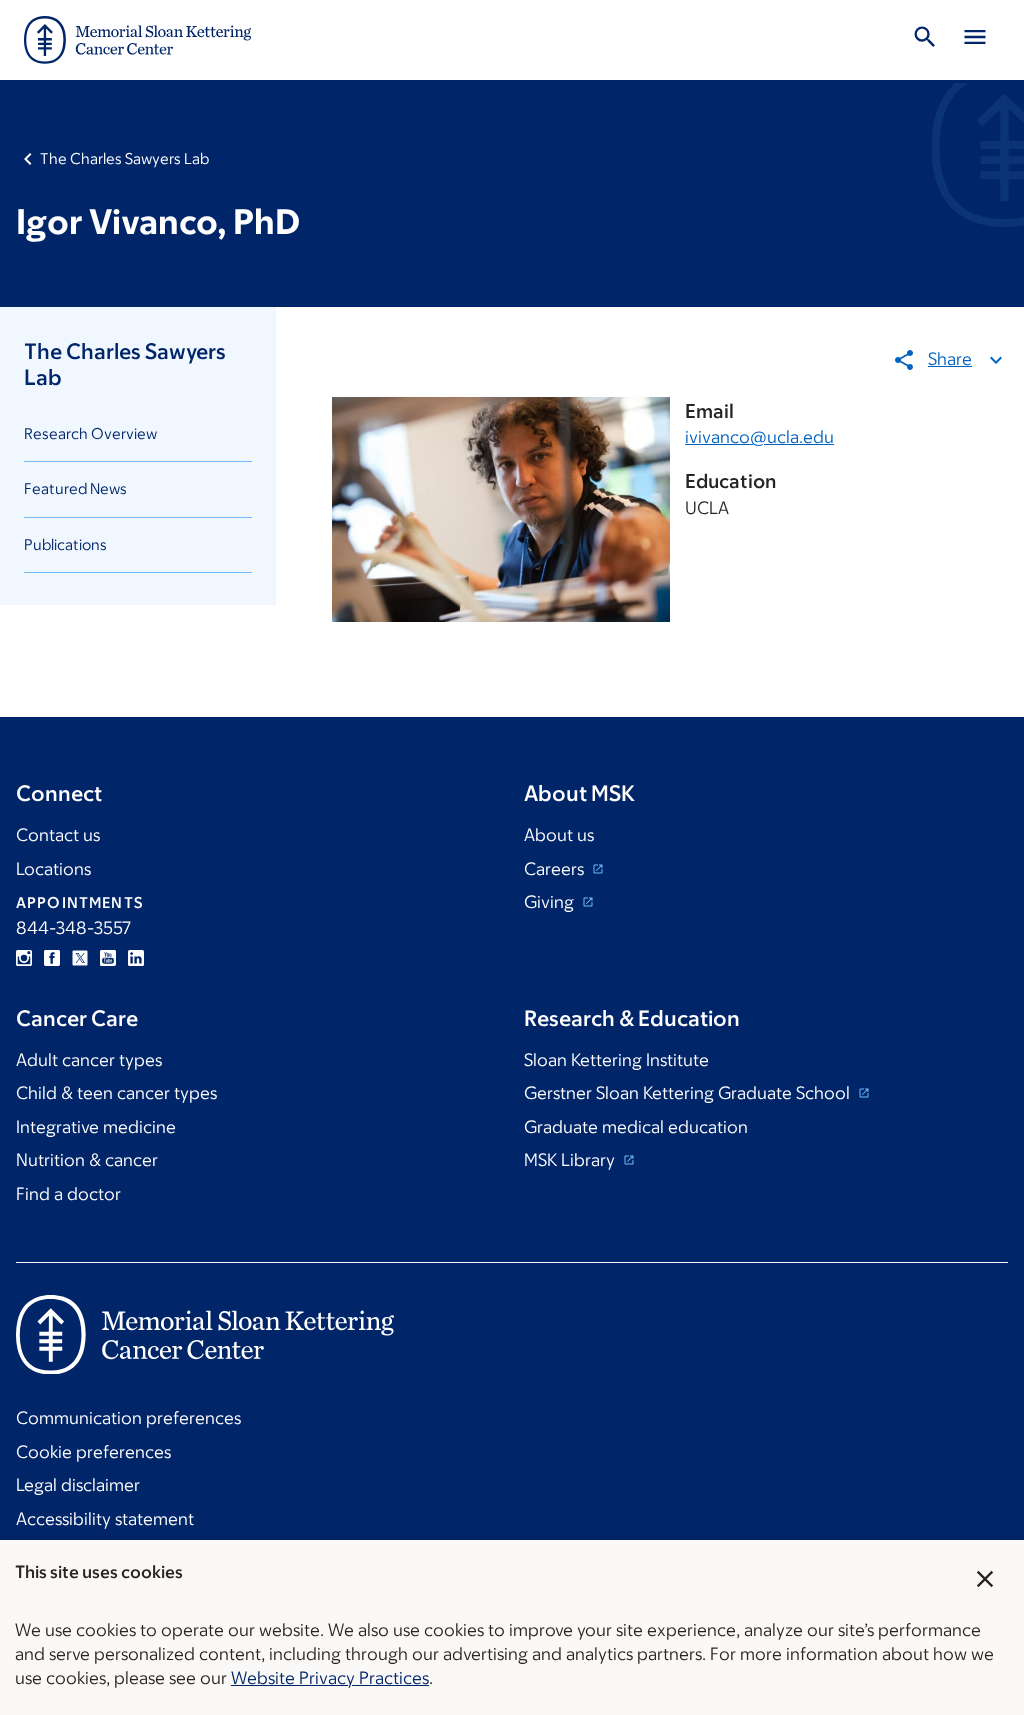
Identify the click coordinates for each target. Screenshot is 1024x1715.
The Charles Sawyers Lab (124, 158)
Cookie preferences (93, 1452)
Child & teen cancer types (116, 1093)
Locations (53, 869)
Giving (551, 902)
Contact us (58, 835)
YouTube (108, 958)
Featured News (75, 488)
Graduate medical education (636, 1127)
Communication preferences (128, 1418)
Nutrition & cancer (87, 1160)
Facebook (52, 958)
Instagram (24, 958)
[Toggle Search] (925, 40)
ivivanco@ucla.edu (759, 437)
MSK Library (571, 1160)
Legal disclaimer (78, 1485)
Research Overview (90, 433)
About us (559, 835)
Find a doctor (68, 1194)
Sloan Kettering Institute (616, 1060)
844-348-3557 (73, 928)
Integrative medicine (96, 1127)
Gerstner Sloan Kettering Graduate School (689, 1093)
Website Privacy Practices (330, 1678)
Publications (65, 544)
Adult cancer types (89, 1060)
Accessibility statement (105, 1519)
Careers (556, 869)
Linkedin (136, 958)
